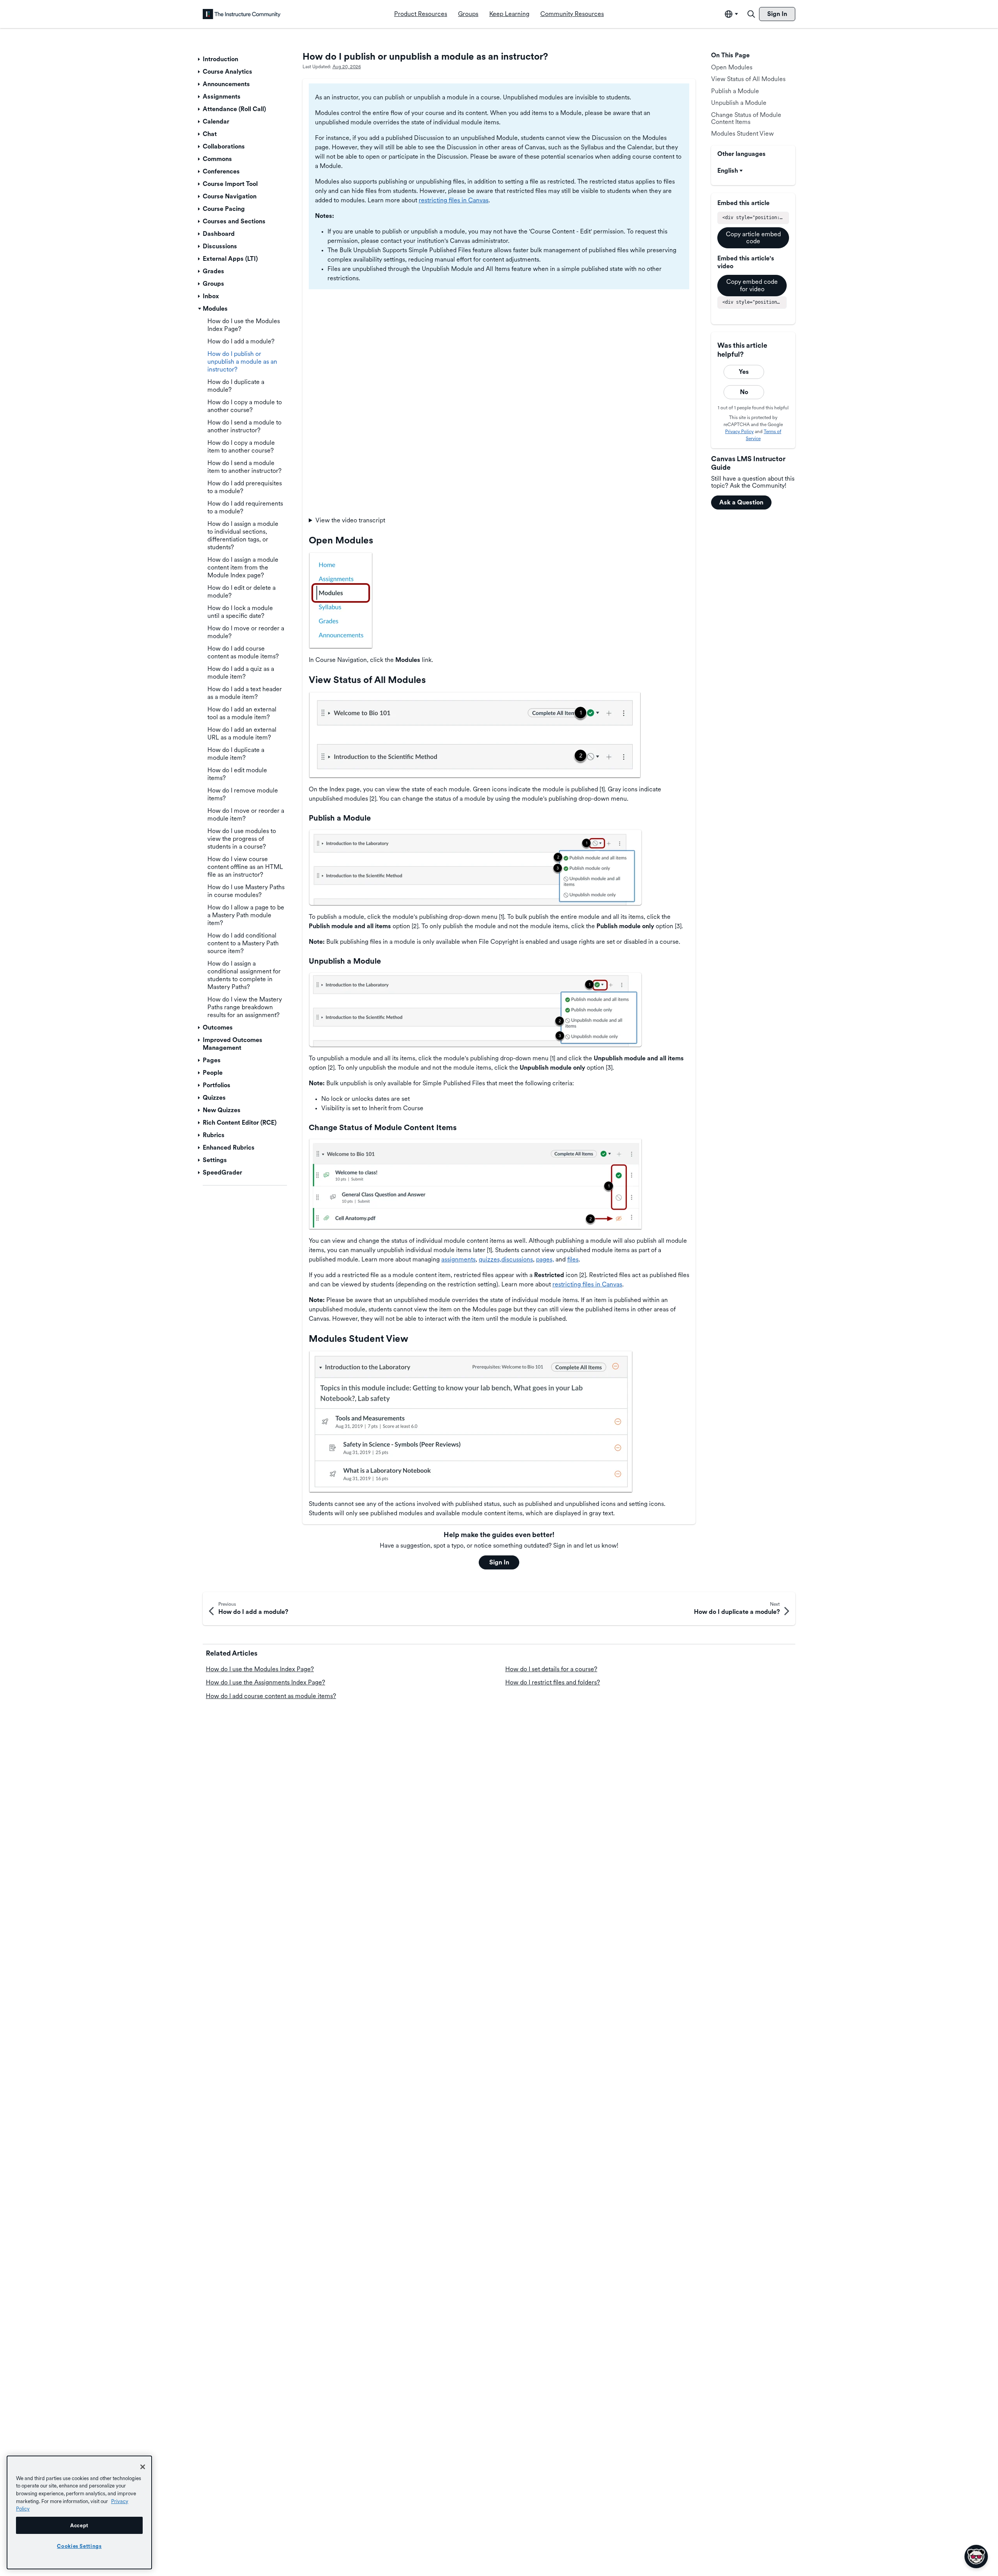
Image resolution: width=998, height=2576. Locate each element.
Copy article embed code (753, 238)
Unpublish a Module (739, 103)
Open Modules (732, 67)
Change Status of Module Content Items (746, 118)
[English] (242, 14)
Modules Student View (742, 134)
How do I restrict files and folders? (553, 1682)
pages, (545, 1259)
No (744, 392)
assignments (458, 1259)
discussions (517, 1259)
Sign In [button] (499, 1562)
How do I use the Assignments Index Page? (265, 1682)
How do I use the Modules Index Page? (260, 1669)
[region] (79, 2512)
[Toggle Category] (200, 59)
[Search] (751, 14)
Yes (744, 372)
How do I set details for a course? (551, 1669)
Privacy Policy (739, 432)
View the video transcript (350, 520)
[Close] (143, 2467)
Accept (79, 2525)
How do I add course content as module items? (271, 1696)
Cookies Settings (79, 2546)
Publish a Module (735, 91)
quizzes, (490, 1259)
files (573, 1259)
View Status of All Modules (748, 79)
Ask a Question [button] (741, 502)
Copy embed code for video (752, 285)
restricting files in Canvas (454, 200)
